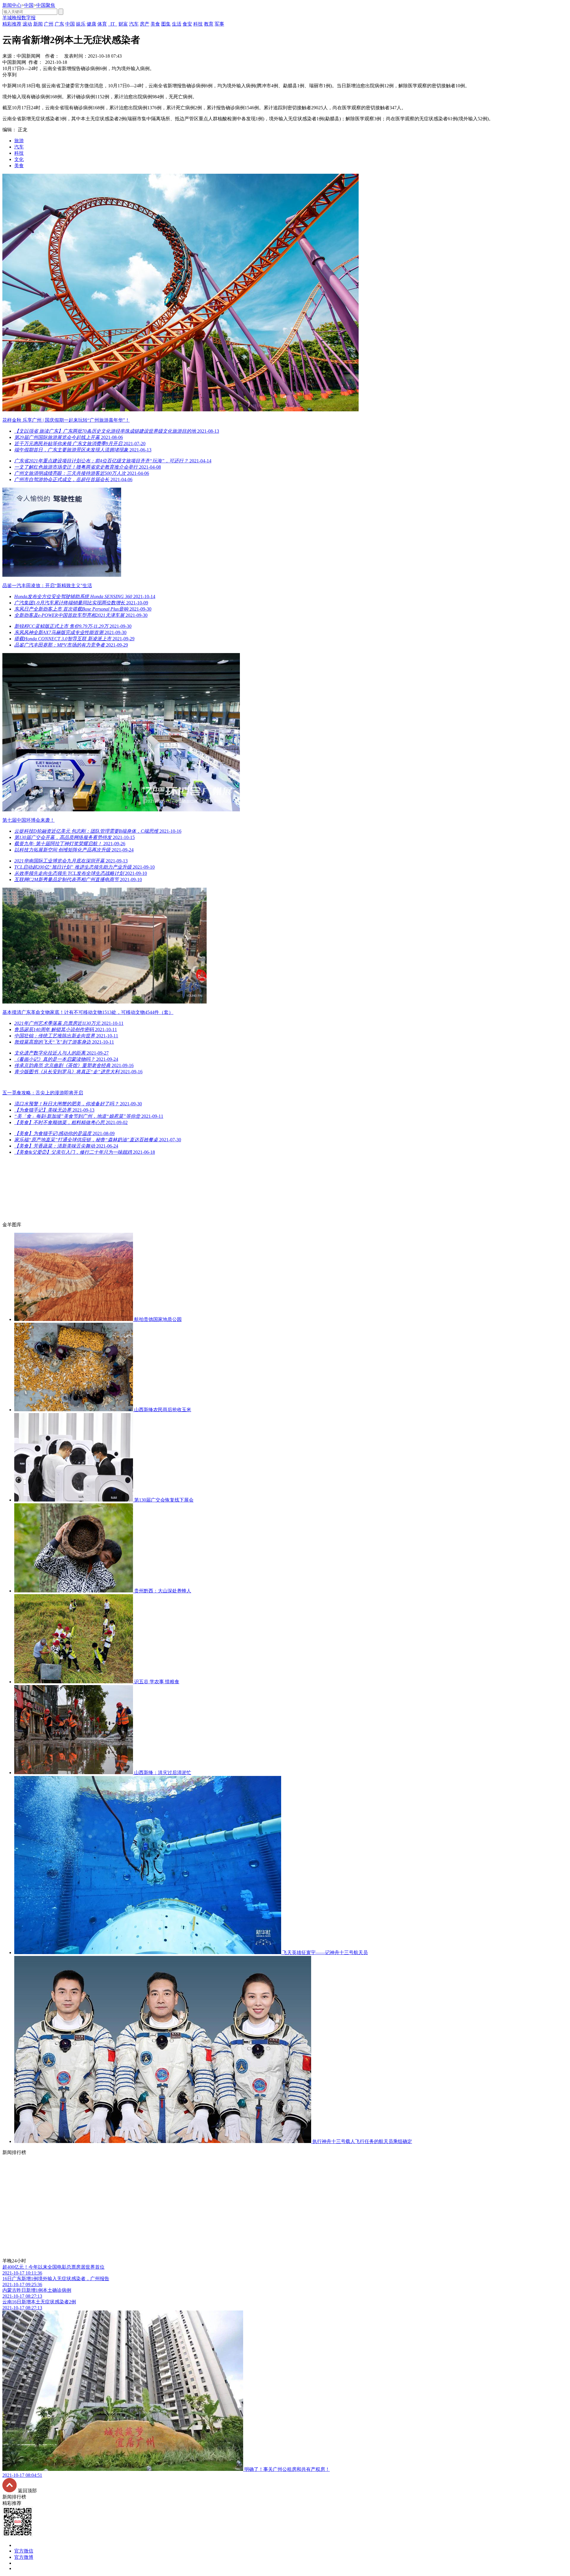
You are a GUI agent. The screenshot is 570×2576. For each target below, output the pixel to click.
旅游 (19, 141)
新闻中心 (12, 5)
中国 (29, 5)
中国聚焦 (46, 5)
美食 (19, 166)
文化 (19, 159)
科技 (19, 153)
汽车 (19, 147)
